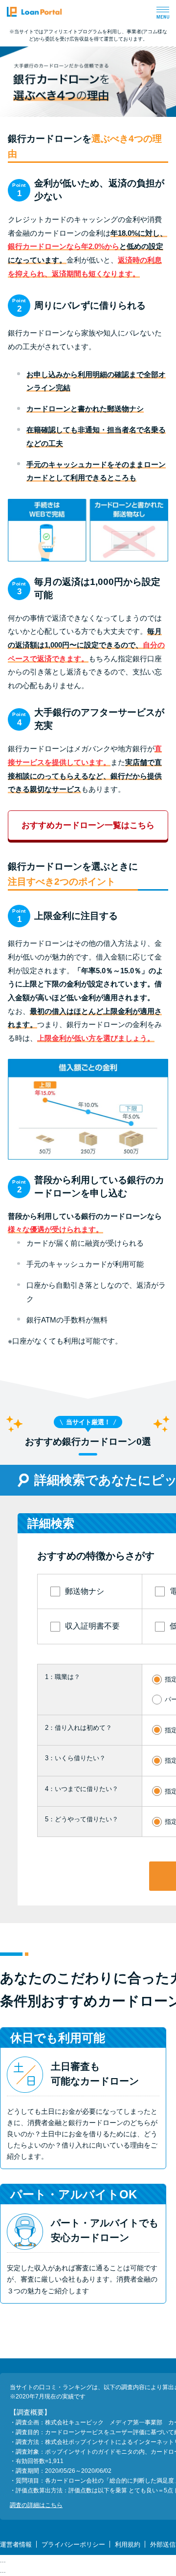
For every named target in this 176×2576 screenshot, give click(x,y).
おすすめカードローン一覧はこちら (88, 825)
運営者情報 (16, 2544)
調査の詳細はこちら (36, 2505)
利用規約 (128, 2544)
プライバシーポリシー (73, 2544)
